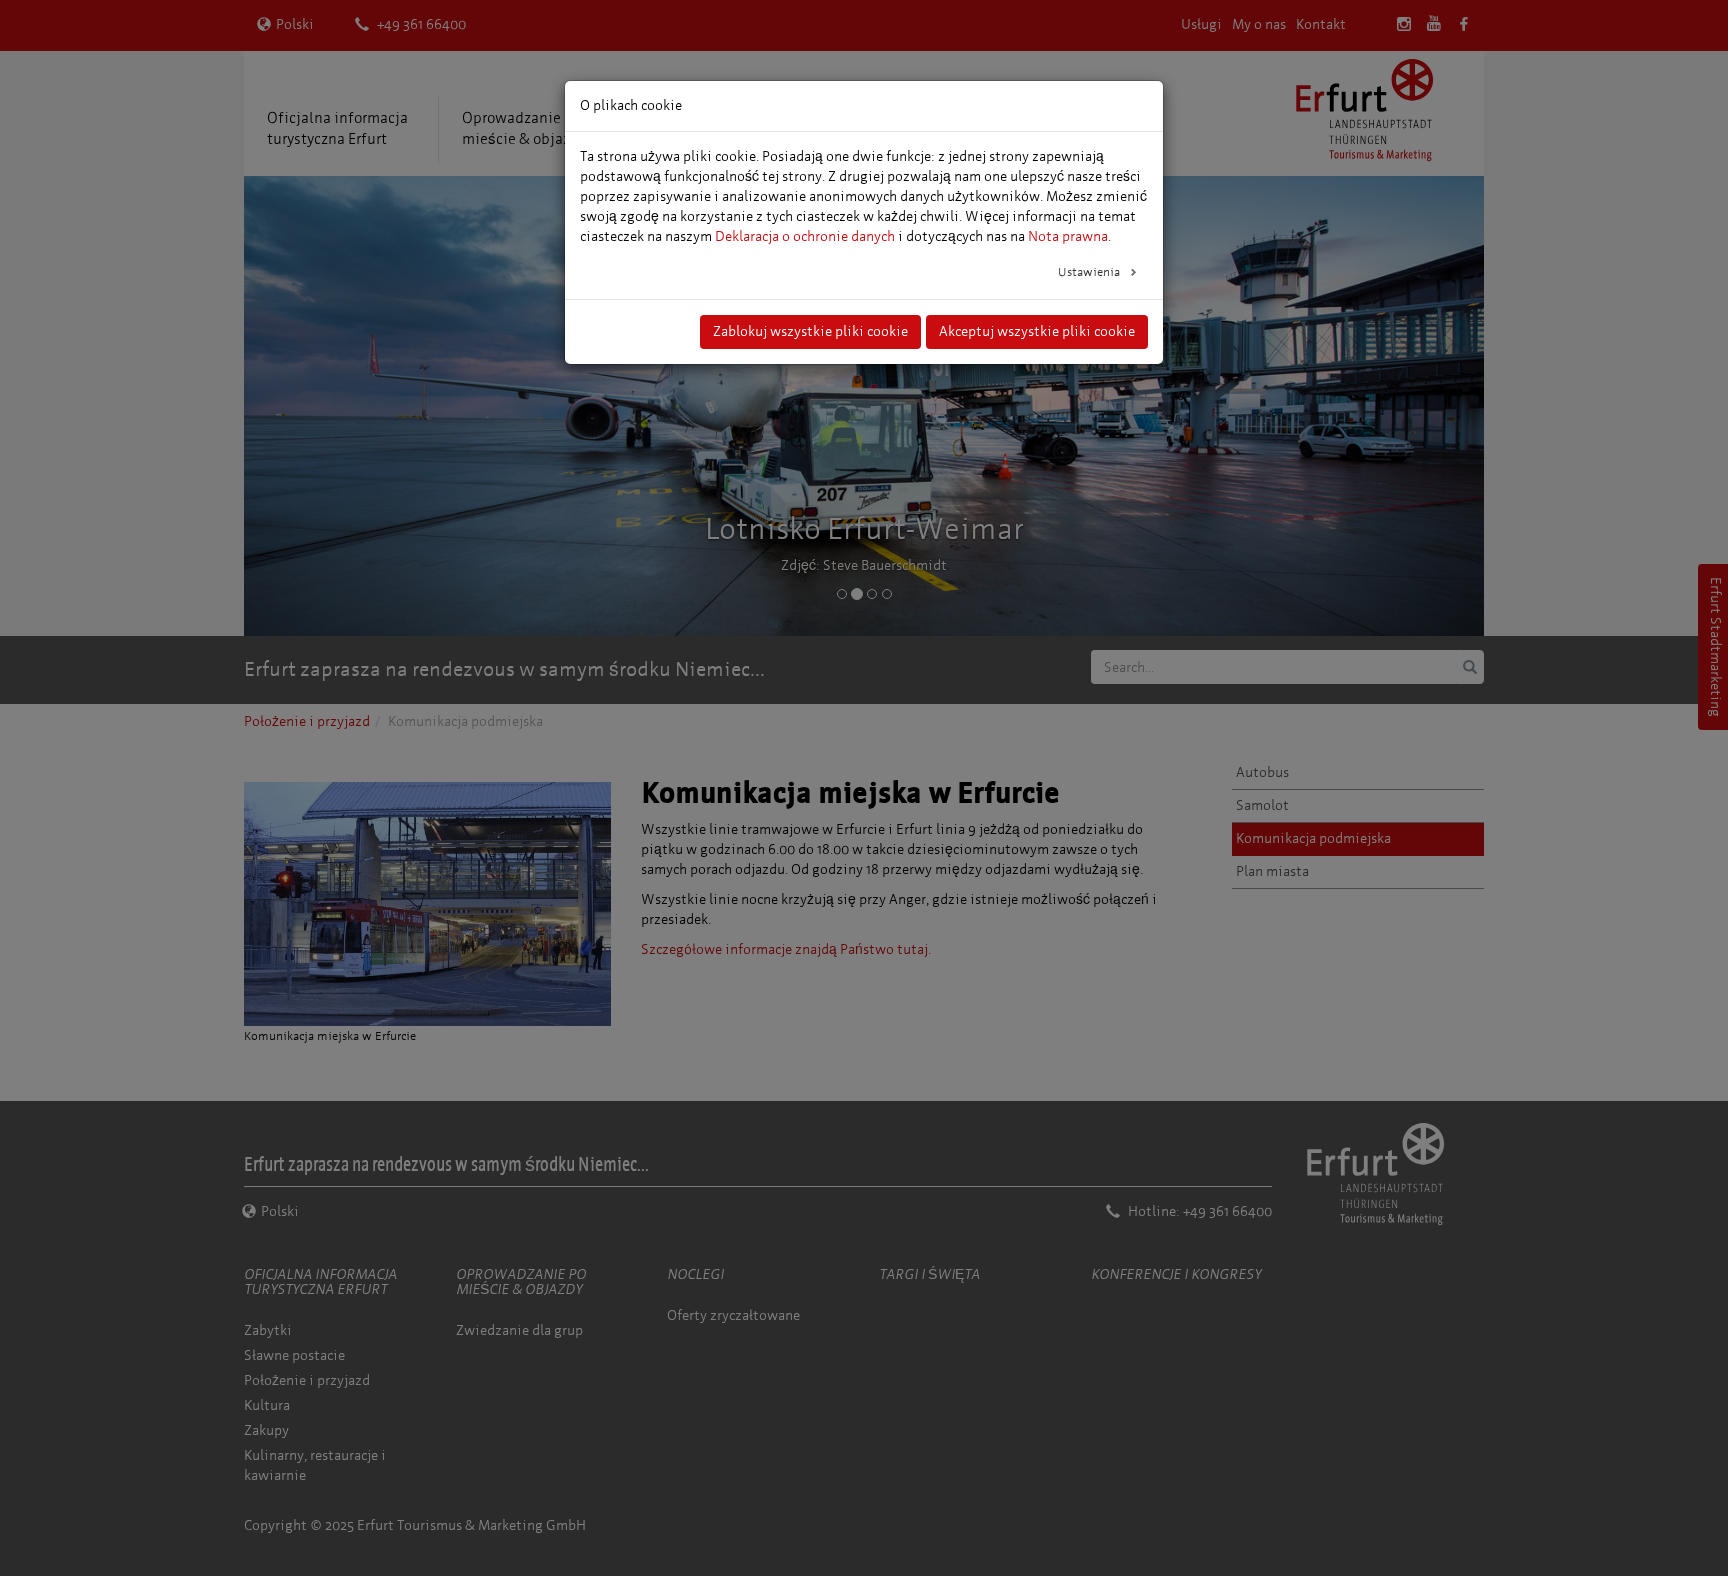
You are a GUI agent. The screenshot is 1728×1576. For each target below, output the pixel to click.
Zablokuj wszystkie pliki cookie (810, 331)
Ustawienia (1090, 272)
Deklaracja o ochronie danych (805, 236)
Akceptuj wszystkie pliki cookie (1037, 331)
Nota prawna (1068, 236)
